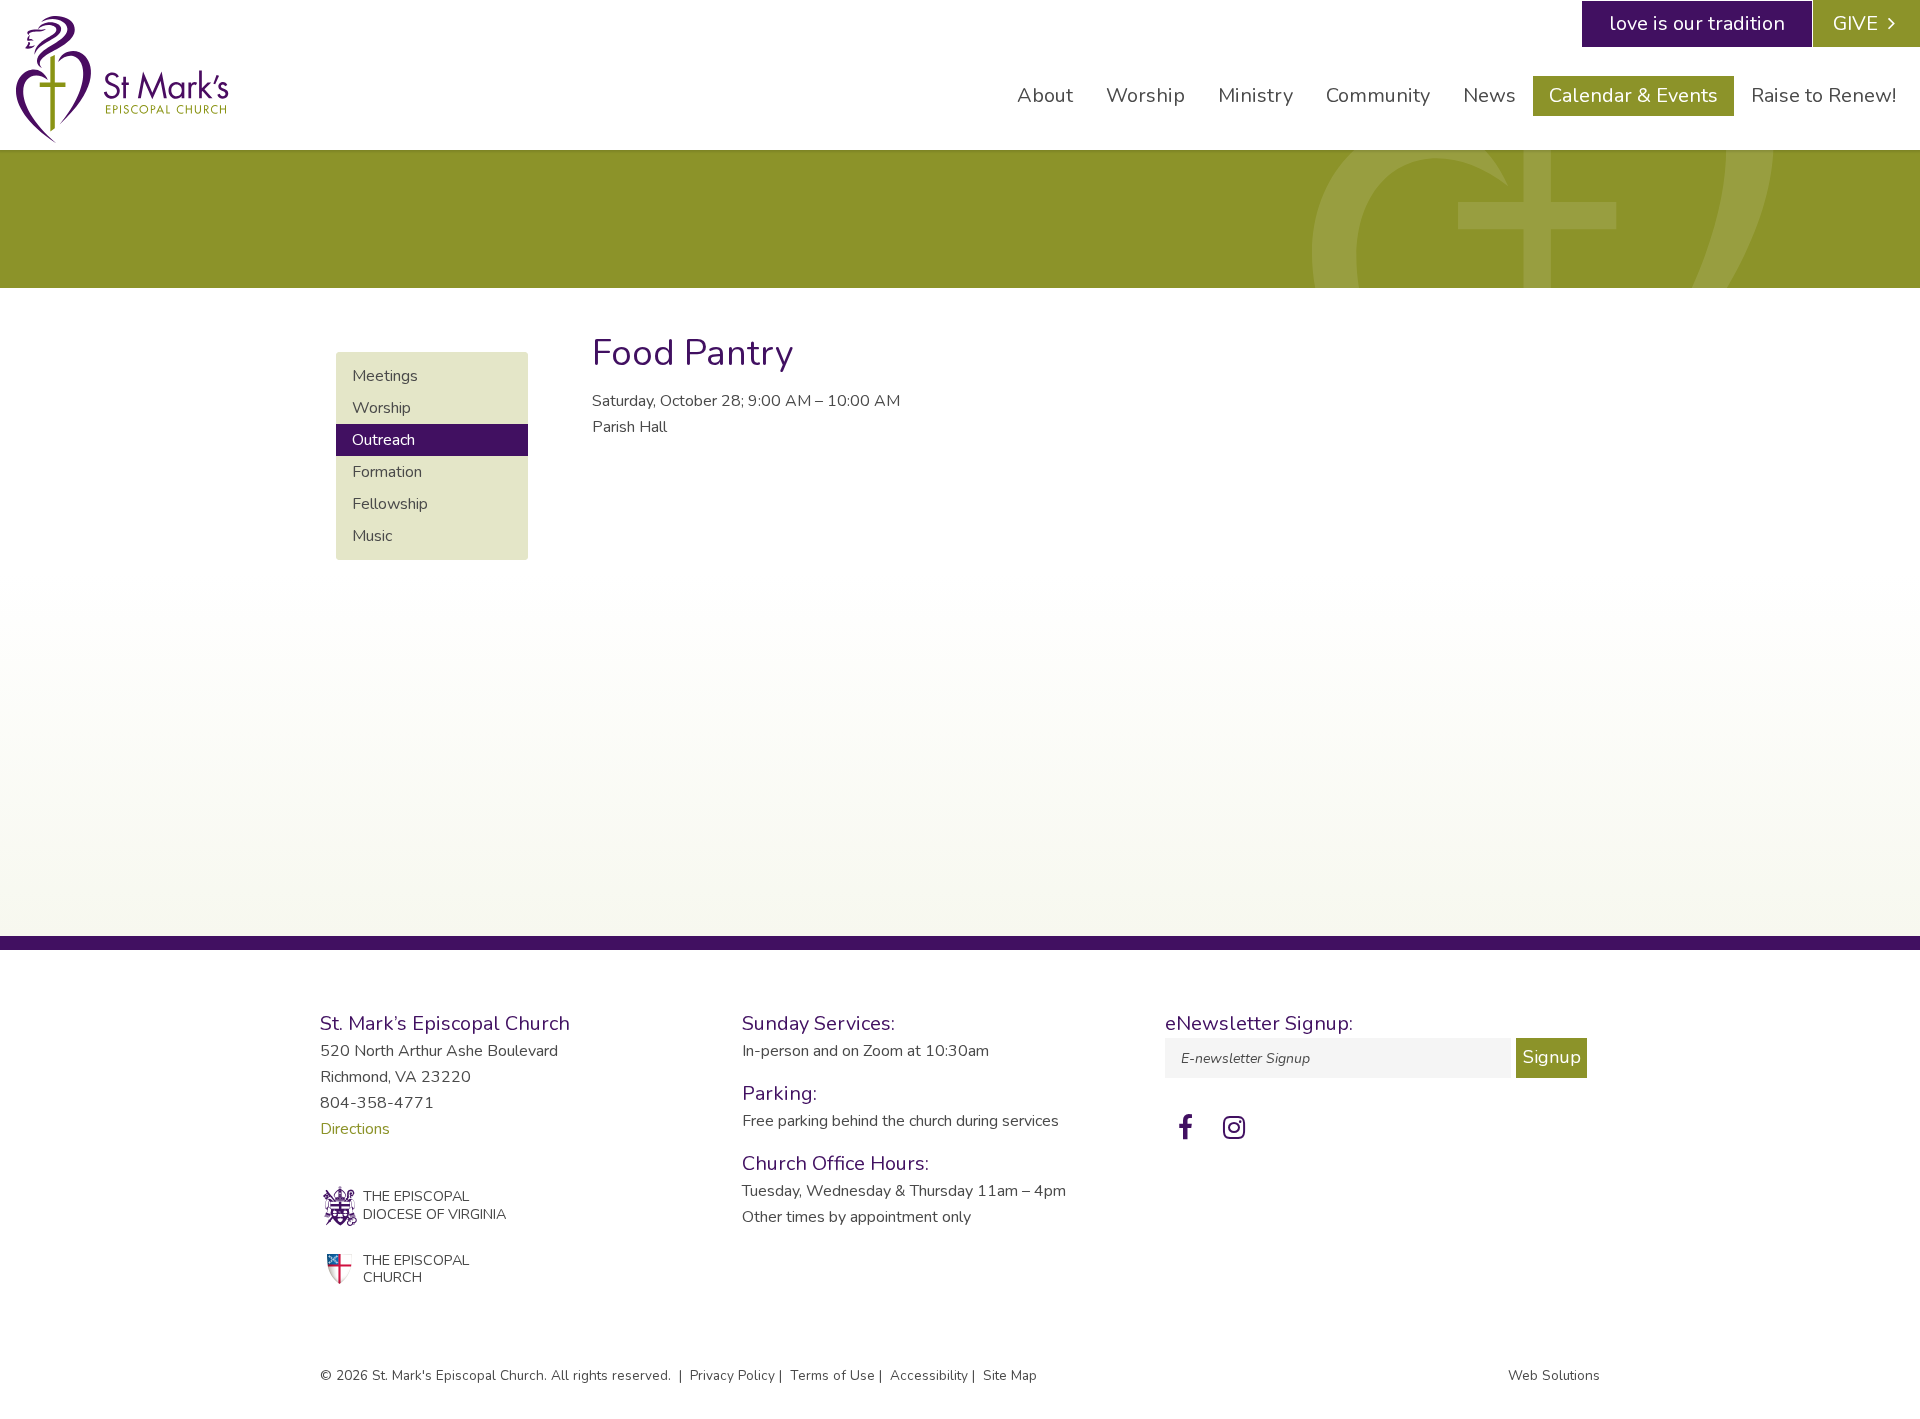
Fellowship (390, 504)
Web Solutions (1554, 1375)
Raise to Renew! (1823, 95)
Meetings (385, 376)
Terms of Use (832, 1375)
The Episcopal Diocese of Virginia (434, 1204)
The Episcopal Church (416, 1268)
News (1489, 95)
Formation (387, 472)
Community (1378, 95)
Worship (1145, 95)
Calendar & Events (1633, 95)
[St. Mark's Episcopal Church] (122, 80)
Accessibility (929, 1375)
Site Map (1010, 1375)
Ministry (1255, 95)
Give (1855, 23)
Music (372, 536)
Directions (355, 1129)
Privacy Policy (732, 1375)
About (1045, 95)
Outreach (383, 440)
